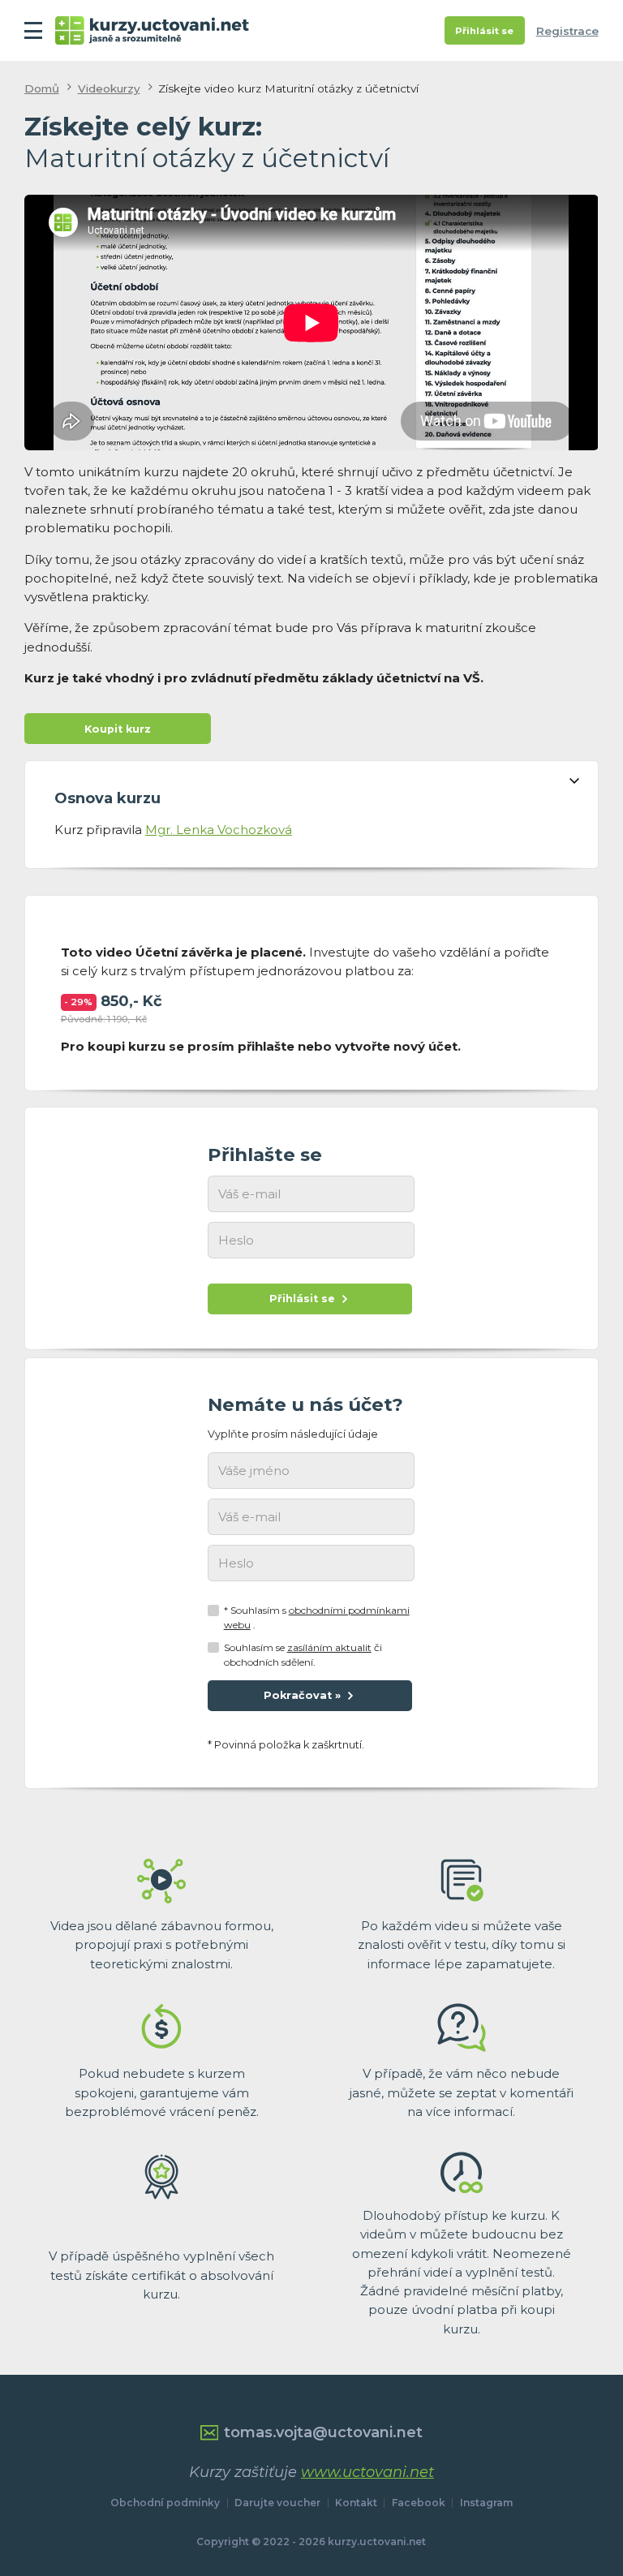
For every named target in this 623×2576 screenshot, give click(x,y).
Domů (42, 88)
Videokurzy (109, 88)
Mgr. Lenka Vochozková (219, 830)
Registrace (567, 31)
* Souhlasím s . (317, 1617)
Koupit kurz (118, 729)
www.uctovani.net (367, 2472)
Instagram (486, 2503)
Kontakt (356, 2503)
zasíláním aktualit (329, 1647)
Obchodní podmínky (165, 2503)
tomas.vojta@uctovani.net (323, 2432)
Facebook (419, 2503)
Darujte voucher (277, 2503)
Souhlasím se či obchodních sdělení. (303, 1655)
